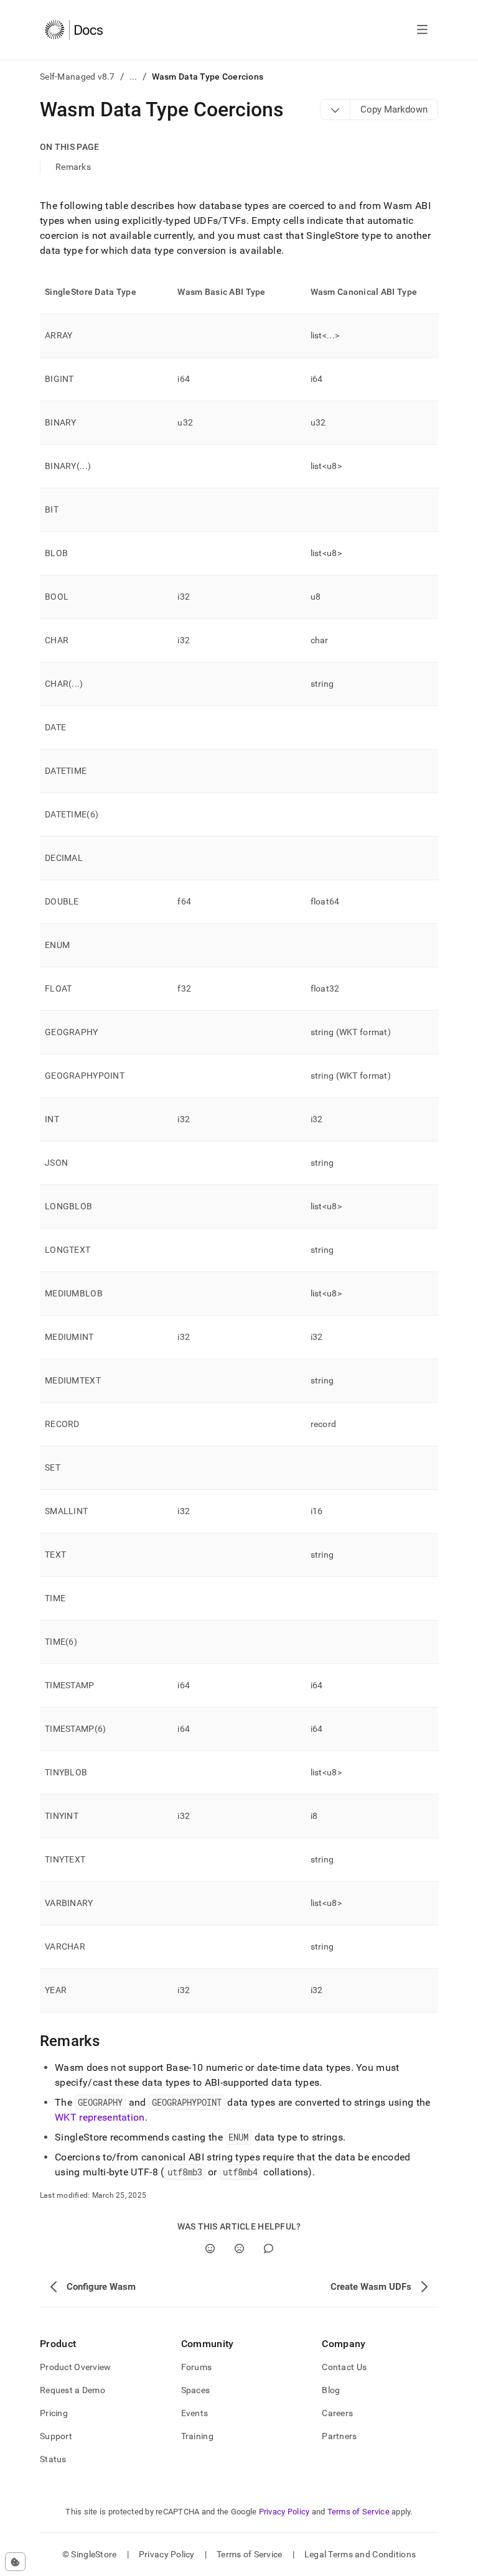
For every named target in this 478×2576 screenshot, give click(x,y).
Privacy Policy (284, 2512)
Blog (331, 2390)
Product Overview (75, 2367)
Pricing (54, 2413)
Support (56, 2436)
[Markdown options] (335, 109)
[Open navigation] (422, 30)
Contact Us (344, 2367)
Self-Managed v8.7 (77, 77)
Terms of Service (358, 2512)
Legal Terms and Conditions (360, 2554)
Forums (197, 2367)
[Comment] (269, 2248)
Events (195, 2413)
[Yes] (210, 2248)
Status (53, 2459)
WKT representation (100, 2117)
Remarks (73, 167)
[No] (239, 2248)
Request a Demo (73, 2390)
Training (197, 2436)
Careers (337, 2413)
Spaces (196, 2390)
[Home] (74, 30)
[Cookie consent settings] (15, 2562)
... (134, 77)
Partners (339, 2436)
